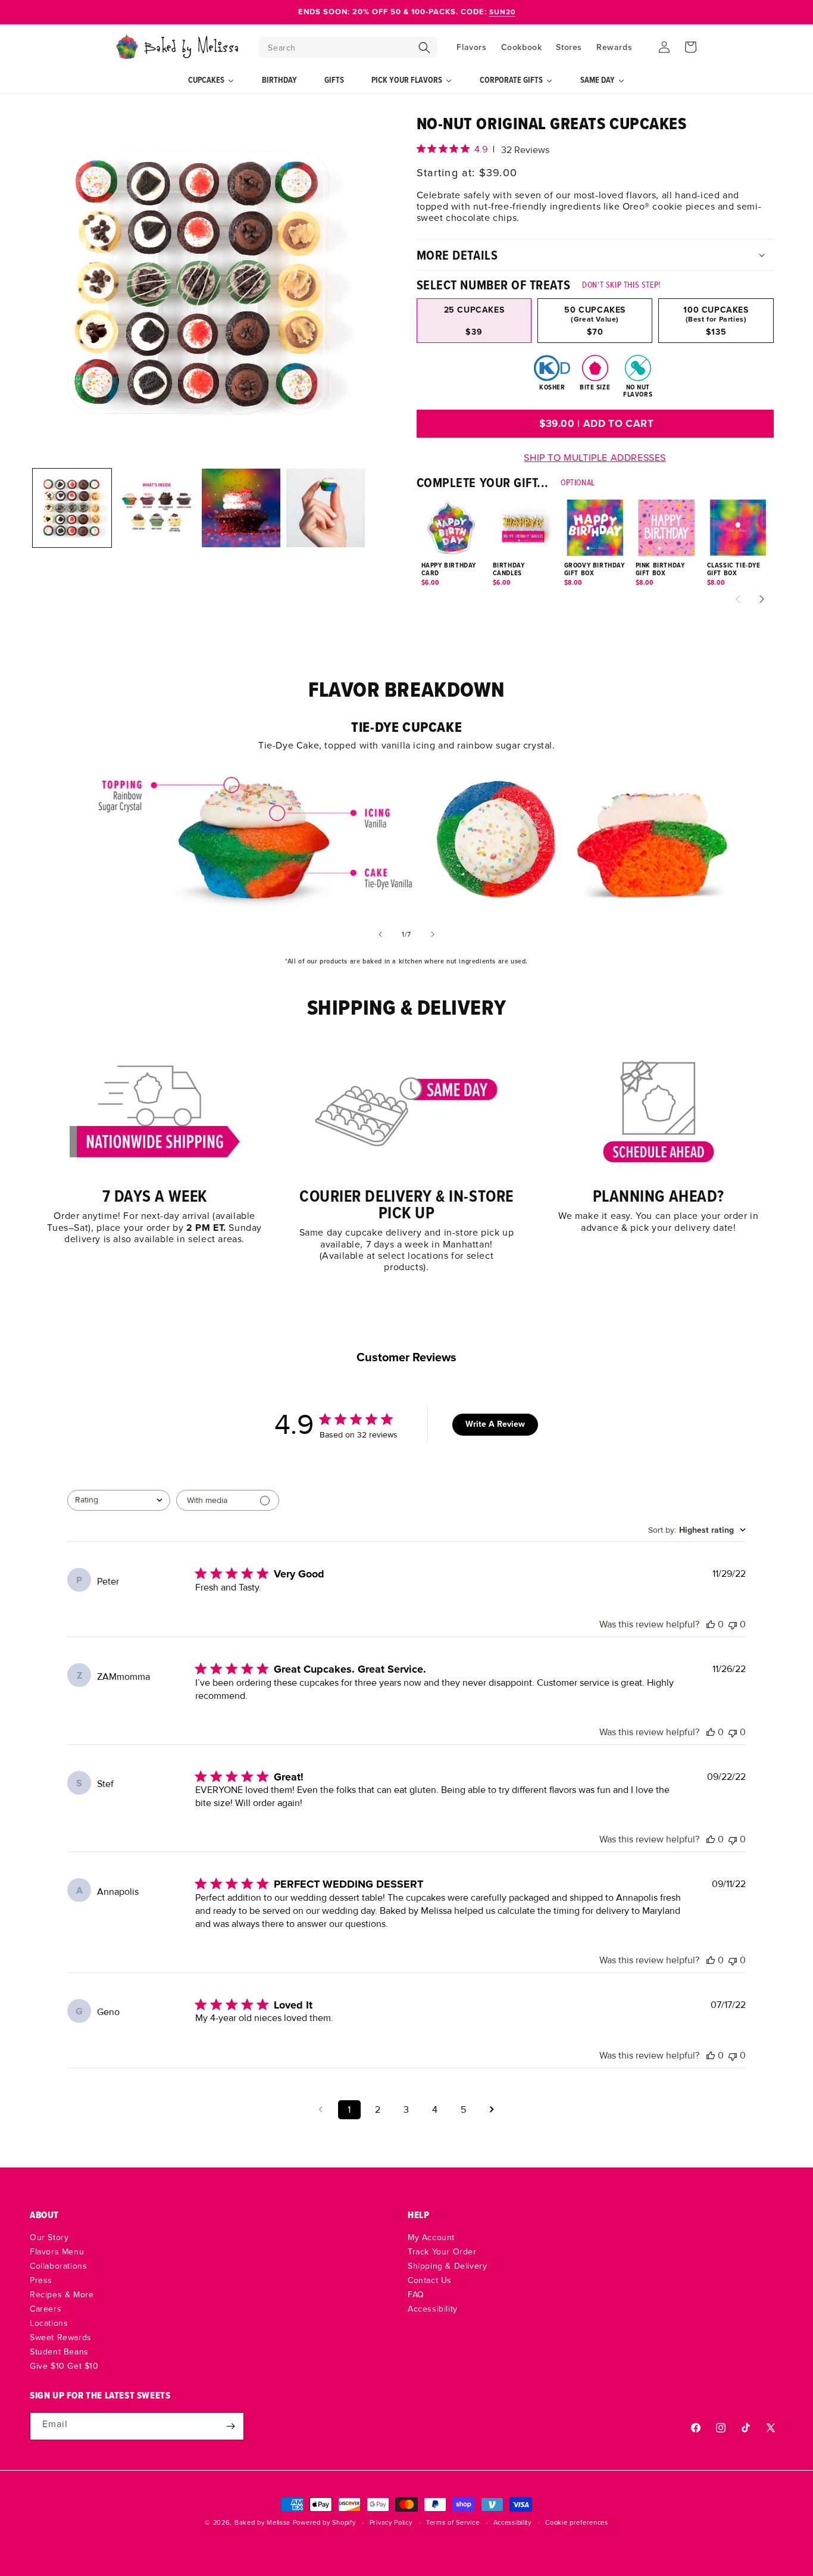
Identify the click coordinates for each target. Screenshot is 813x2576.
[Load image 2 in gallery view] (157, 508)
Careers (46, 2309)
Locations (49, 2323)
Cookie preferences (577, 2523)
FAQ (416, 2294)
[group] (595, 313)
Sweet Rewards (61, 2337)
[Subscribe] (230, 2426)
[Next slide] (433, 934)
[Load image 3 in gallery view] (241, 508)
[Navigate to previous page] (321, 2110)
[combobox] (119, 1500)
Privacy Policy (391, 2523)
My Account (431, 2238)
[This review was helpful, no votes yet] (711, 1624)
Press (41, 2280)
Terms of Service (453, 2523)
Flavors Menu (57, 2251)
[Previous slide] (380, 934)
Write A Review (495, 1424)
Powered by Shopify (324, 2522)
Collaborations (58, 2266)
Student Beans (59, 2352)
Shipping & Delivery (447, 2266)
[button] (348, 47)
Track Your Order (442, 2251)
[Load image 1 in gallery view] (72, 508)
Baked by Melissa (262, 2522)
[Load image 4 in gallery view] (326, 508)
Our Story (49, 2238)
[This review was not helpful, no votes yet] (733, 1624)
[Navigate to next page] (492, 2110)
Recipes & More (62, 2294)
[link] (154, 1148)
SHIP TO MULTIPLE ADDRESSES (595, 457)
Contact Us (430, 2280)
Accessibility (433, 2309)
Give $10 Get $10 (64, 2366)
